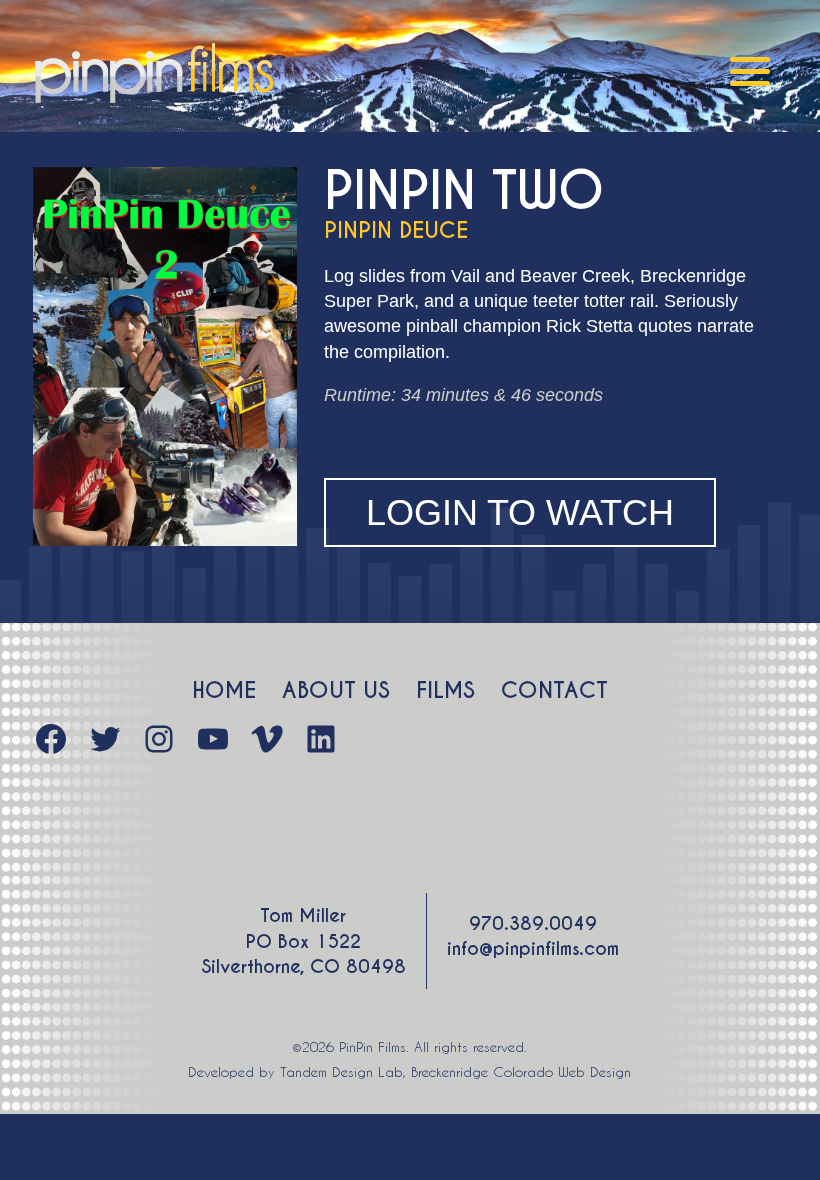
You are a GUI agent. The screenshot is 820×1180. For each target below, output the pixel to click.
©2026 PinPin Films (349, 1046)
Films (445, 690)
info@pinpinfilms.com (533, 948)
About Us (336, 690)
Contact (554, 690)
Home (224, 690)
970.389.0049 (533, 923)
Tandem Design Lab (341, 1071)
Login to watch (520, 512)
